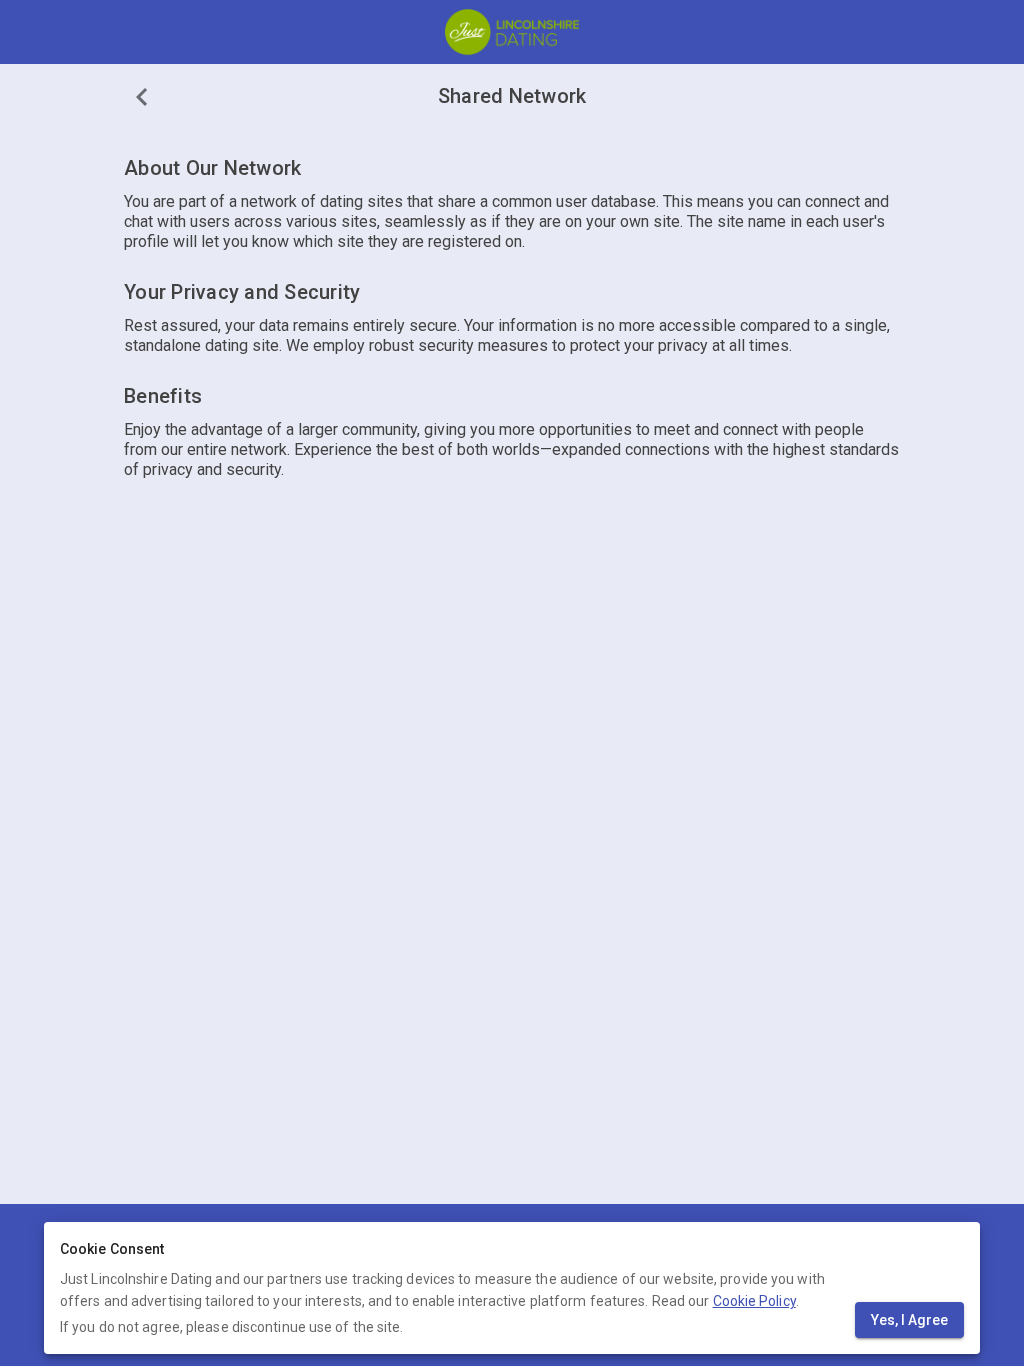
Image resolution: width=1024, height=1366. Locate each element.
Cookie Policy (754, 1301)
